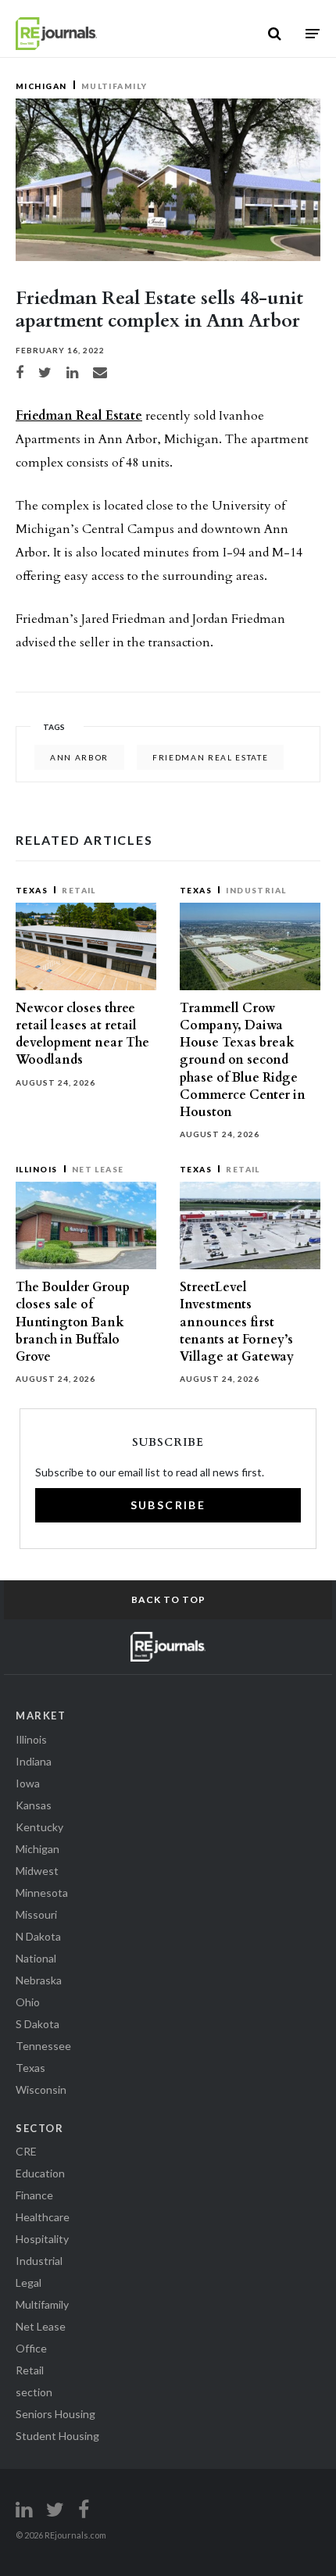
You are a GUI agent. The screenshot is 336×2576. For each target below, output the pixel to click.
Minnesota (42, 1893)
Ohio (28, 2002)
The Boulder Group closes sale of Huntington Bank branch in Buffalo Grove (73, 1322)
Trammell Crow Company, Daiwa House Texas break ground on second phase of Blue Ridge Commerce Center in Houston (243, 1060)
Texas (32, 890)
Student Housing (57, 2436)
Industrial (256, 890)
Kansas (34, 1805)
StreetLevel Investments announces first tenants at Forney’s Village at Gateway (237, 1322)
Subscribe (168, 1505)
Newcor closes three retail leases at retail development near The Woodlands (82, 1034)
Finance (34, 2195)
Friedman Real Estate (79, 416)
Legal (29, 2283)
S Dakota (38, 2024)
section (34, 2392)
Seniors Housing (55, 2414)
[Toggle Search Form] (275, 34)
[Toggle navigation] (313, 33)
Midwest (37, 1871)
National (36, 1958)
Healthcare (43, 2217)
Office (31, 2348)
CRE (26, 2151)
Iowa (28, 1783)
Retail (79, 890)
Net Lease (98, 1169)
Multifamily (114, 86)
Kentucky (39, 1827)
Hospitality (42, 2239)
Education (40, 2173)
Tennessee (43, 2046)
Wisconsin (41, 2089)
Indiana (34, 1761)
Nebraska (39, 1980)
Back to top (168, 1599)
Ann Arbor (79, 757)
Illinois (37, 1169)
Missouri (36, 1914)
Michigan (41, 86)
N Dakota (38, 1936)
